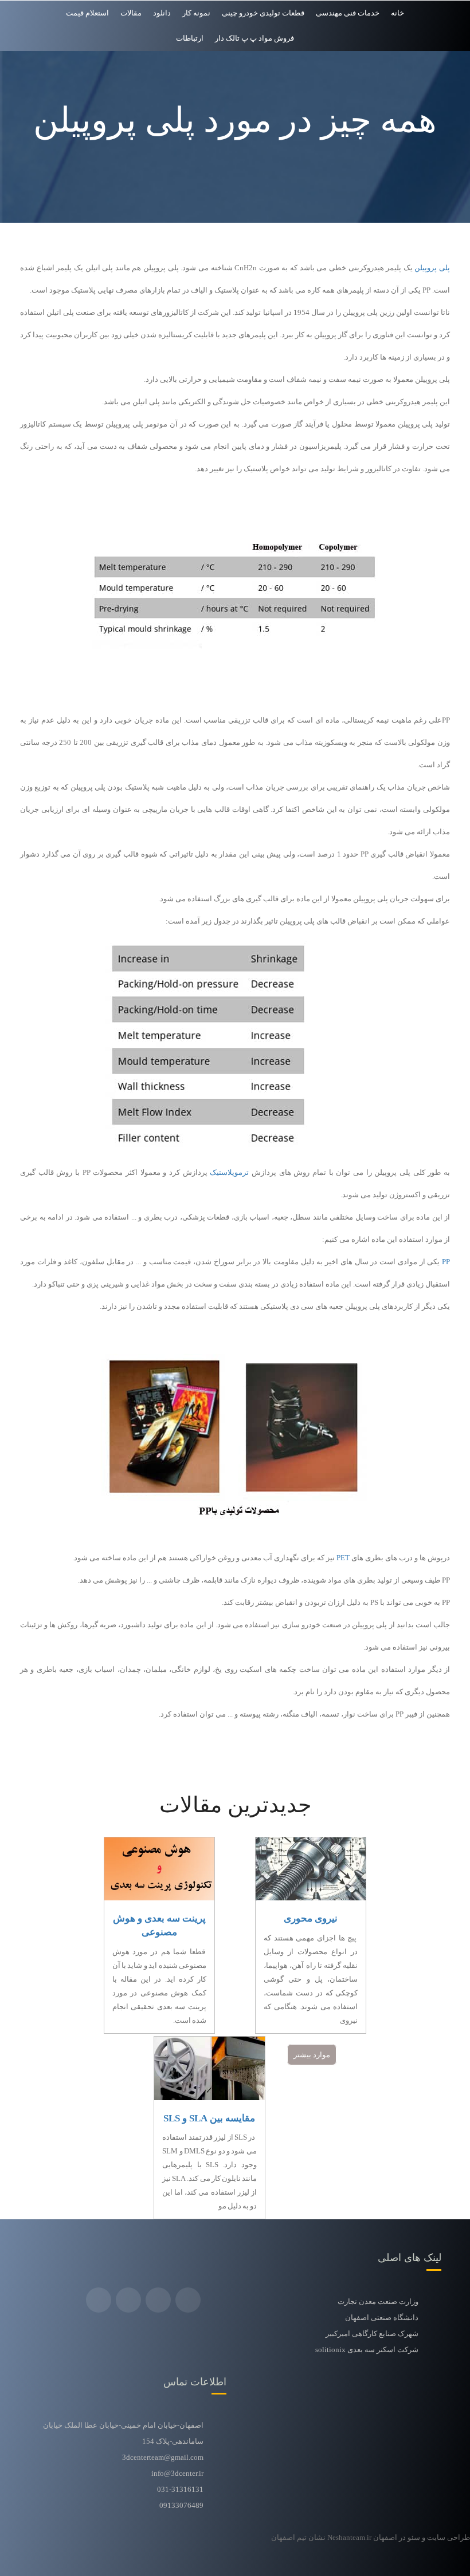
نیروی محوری (311, 1918)
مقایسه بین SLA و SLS (209, 2118)
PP (446, 1262)
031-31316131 (180, 2489)
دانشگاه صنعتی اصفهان (382, 2317)
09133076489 (181, 2505)
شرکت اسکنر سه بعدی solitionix (367, 2350)
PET (343, 1558)
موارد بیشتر (312, 2055)
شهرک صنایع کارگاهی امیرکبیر (372, 2334)
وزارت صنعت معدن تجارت (378, 2301)
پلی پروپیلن (432, 268)
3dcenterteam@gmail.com (163, 2457)
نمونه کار (196, 13)
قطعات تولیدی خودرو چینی (263, 13)
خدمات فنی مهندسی (348, 13)
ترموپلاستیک (231, 1172)
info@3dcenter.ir (177, 2473)
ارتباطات (190, 38)
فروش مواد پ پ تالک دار (254, 38)
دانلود (162, 13)
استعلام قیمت (87, 13)
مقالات (131, 13)
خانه (397, 13)
